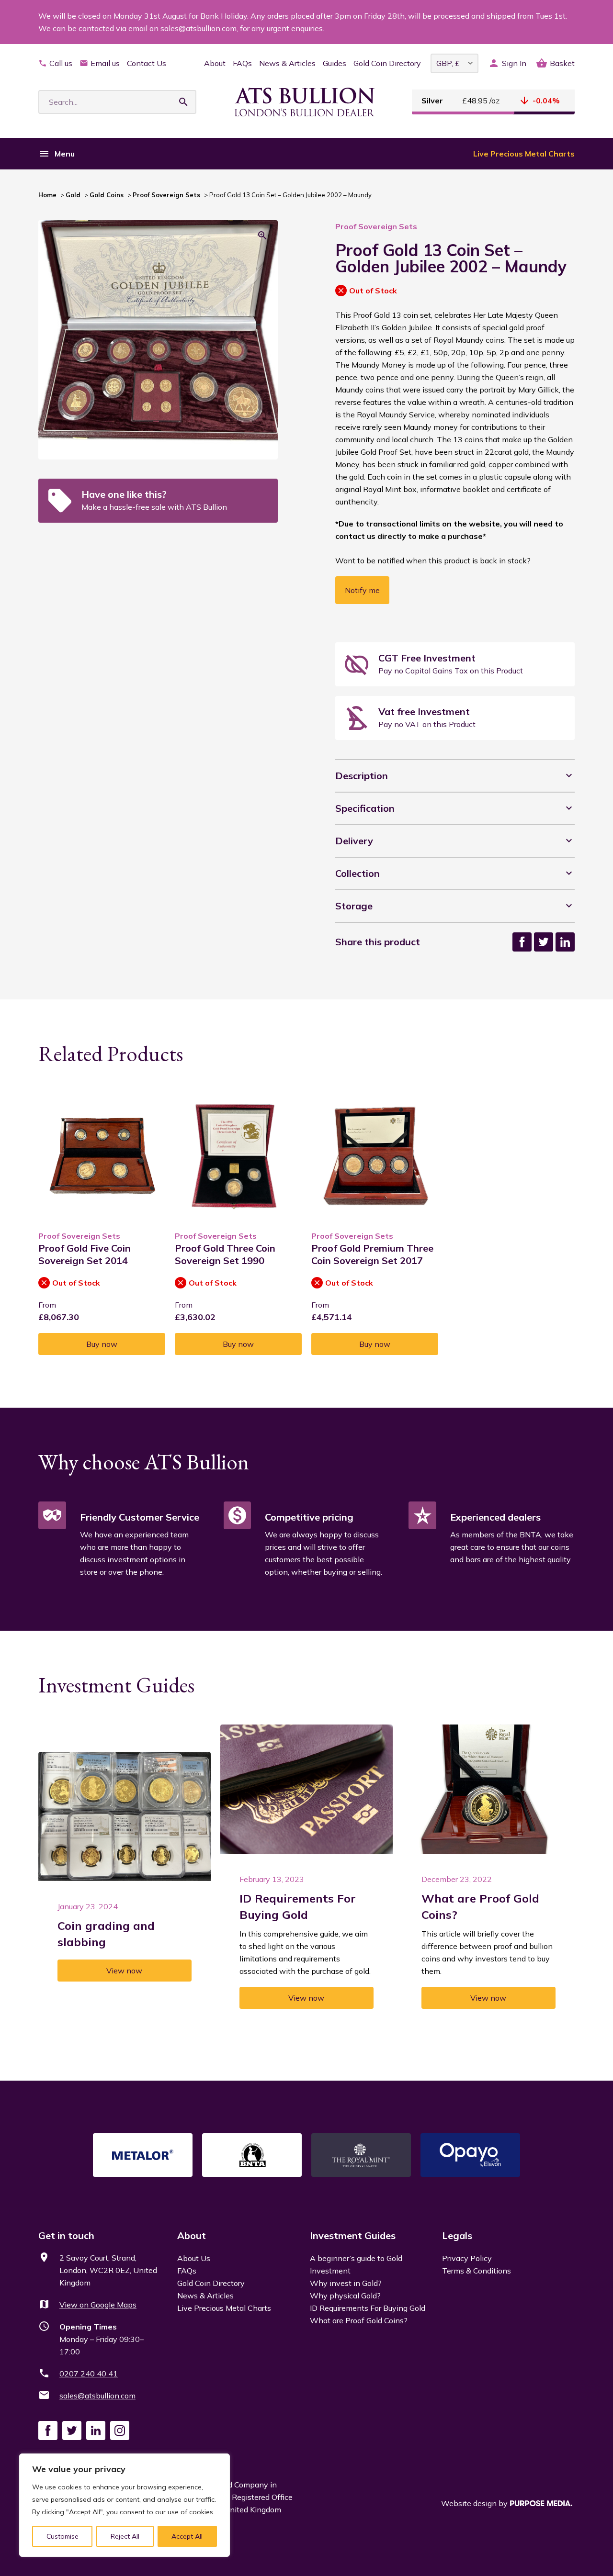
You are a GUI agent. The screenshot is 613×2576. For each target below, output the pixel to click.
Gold (73, 195)
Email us (105, 63)
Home (47, 195)
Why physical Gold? (345, 2296)
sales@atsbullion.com (97, 2396)
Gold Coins (107, 195)
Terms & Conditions (477, 2271)
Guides (335, 63)
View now (124, 1971)
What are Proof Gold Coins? (359, 2320)
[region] (125, 2505)
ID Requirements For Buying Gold (368, 2308)
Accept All (187, 2536)
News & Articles (287, 63)
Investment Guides (353, 2235)
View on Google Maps (98, 2305)
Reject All (125, 2536)
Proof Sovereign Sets (166, 195)
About (215, 63)
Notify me (362, 590)
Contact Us (147, 63)
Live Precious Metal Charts (524, 154)
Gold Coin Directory (387, 63)
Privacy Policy (467, 2258)
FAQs (242, 63)
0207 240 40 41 (89, 2374)
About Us (194, 2258)
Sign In (514, 63)
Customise (62, 2536)
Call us (61, 63)
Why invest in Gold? (346, 2283)
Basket (562, 63)
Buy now (102, 1344)
